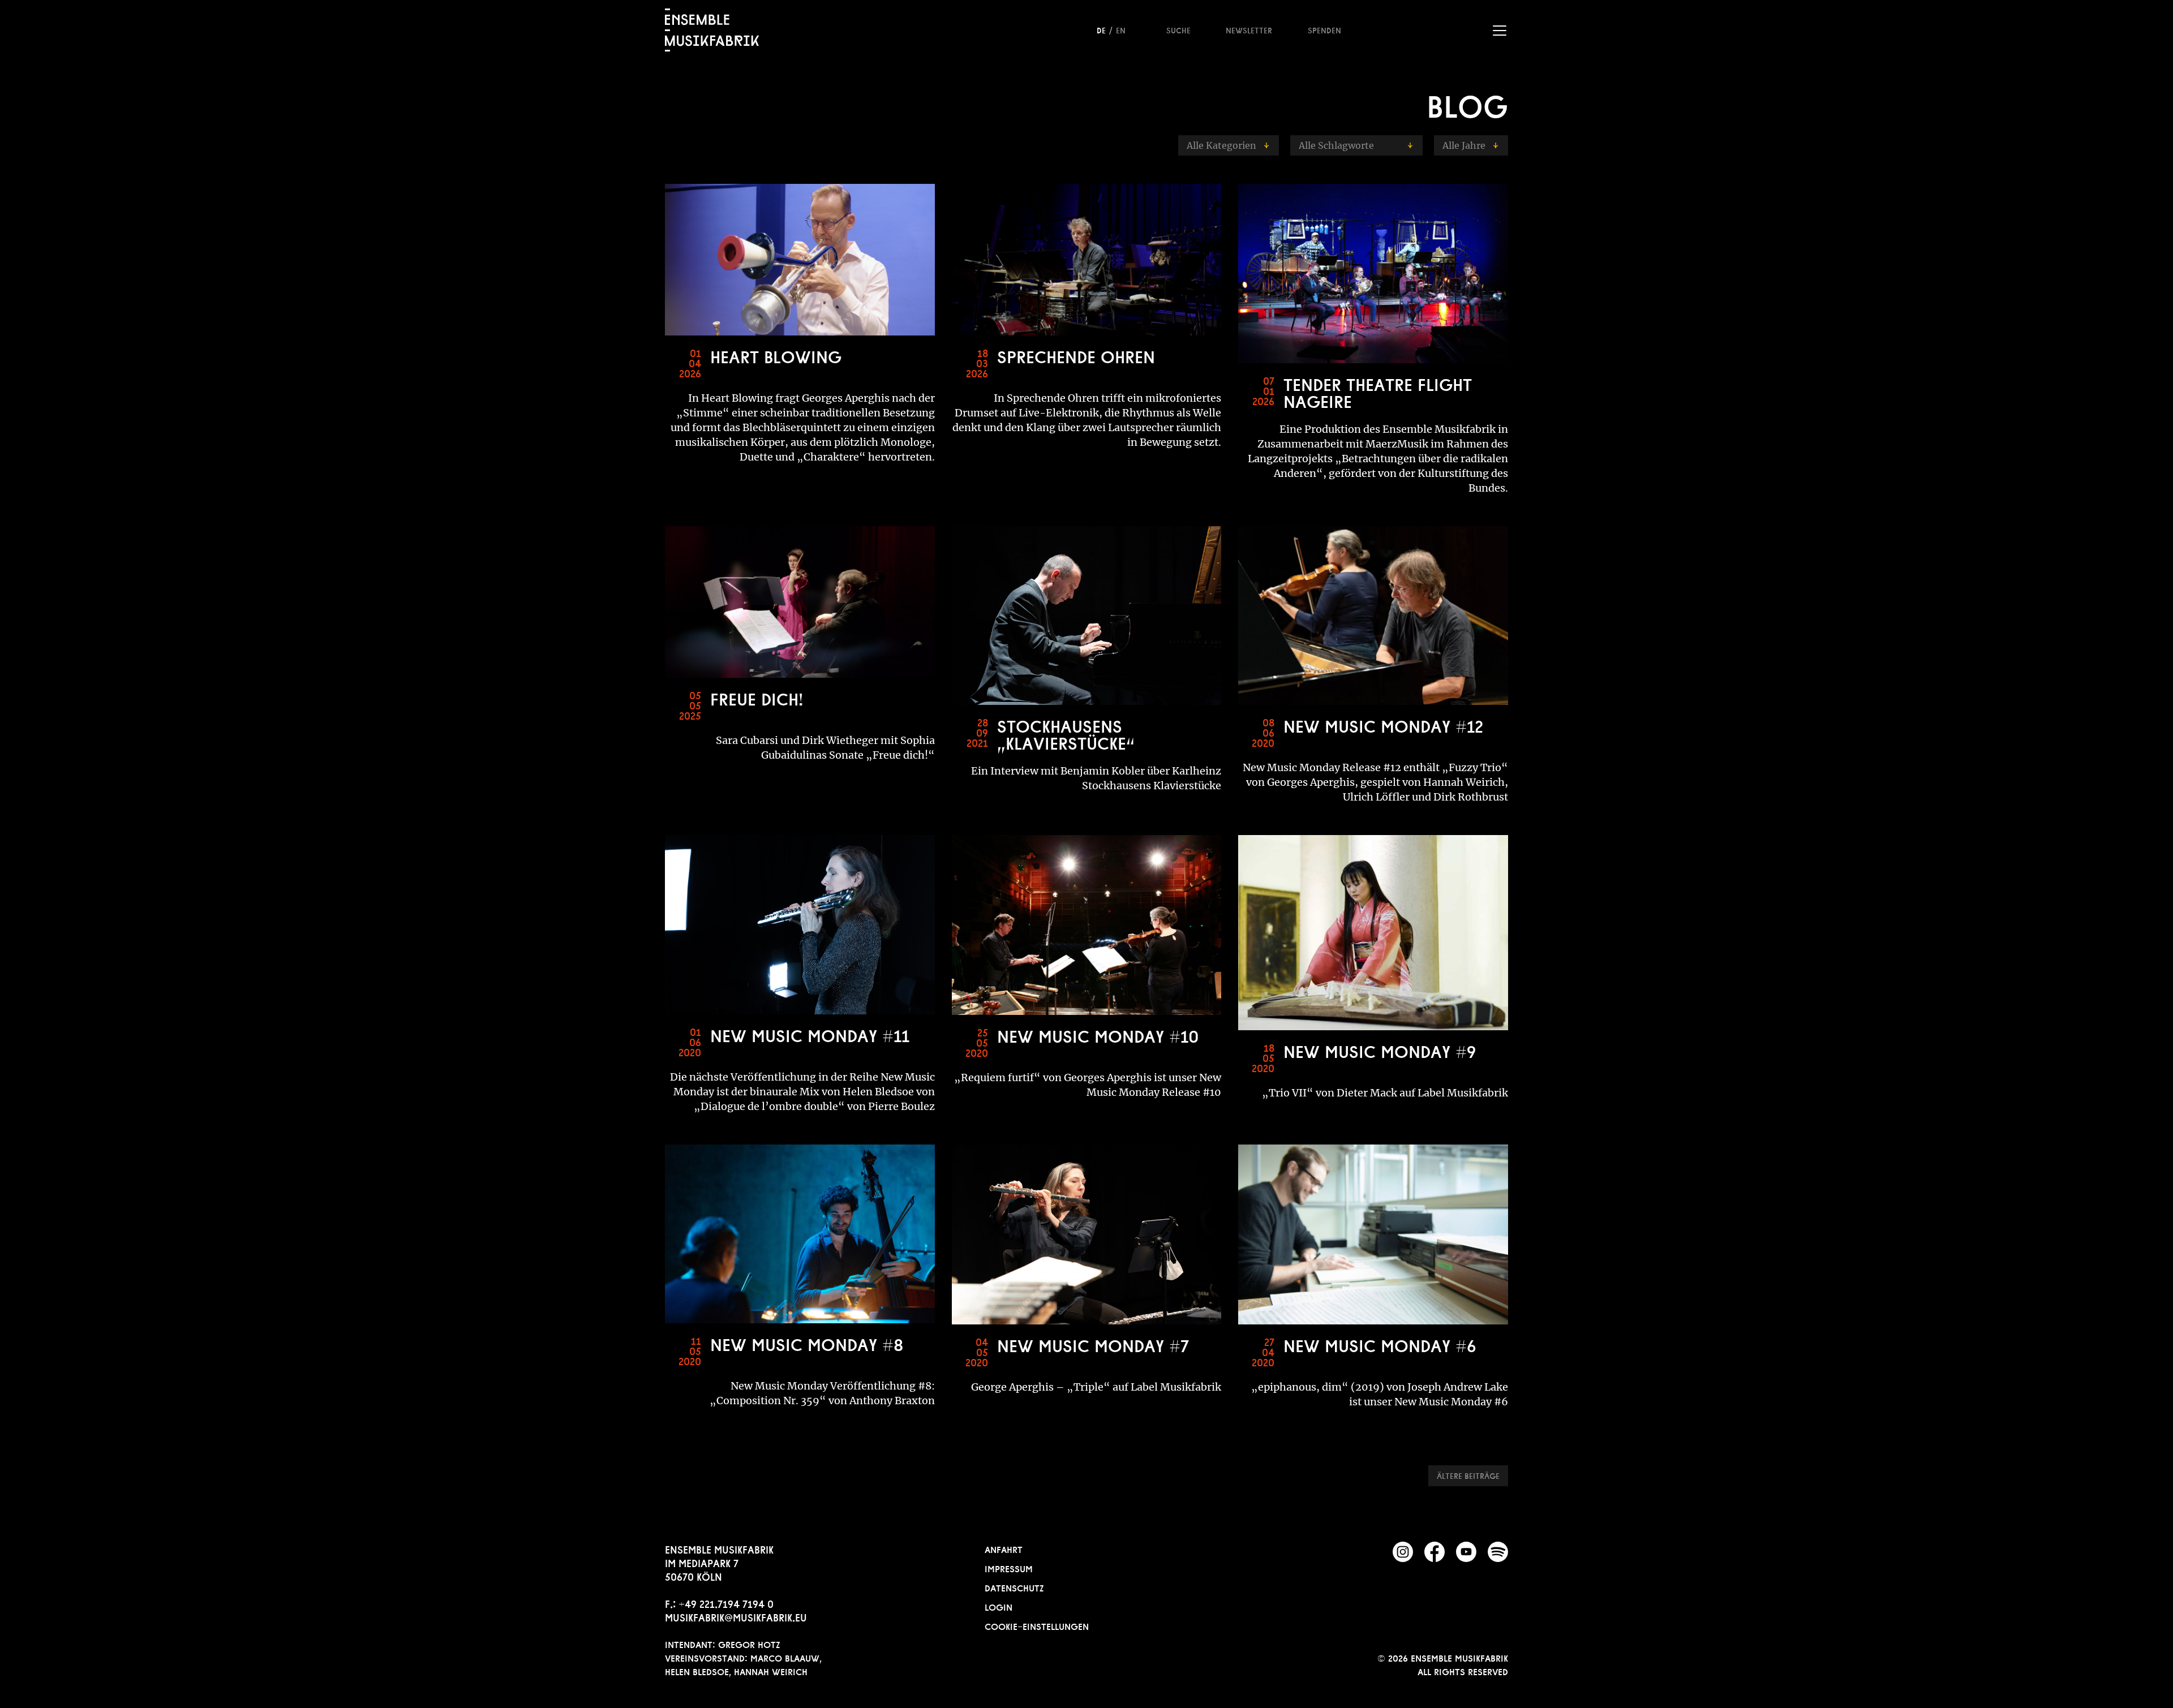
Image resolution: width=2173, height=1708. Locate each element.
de (1101, 29)
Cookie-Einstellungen (1037, 1625)
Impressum (1009, 1568)
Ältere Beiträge (1468, 1475)
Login (999, 1606)
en (1121, 29)
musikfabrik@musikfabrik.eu (736, 1616)
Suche (1178, 29)
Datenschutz (1014, 1587)
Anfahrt (1004, 1548)
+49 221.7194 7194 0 (726, 1603)
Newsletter (1249, 29)
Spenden (1324, 29)
